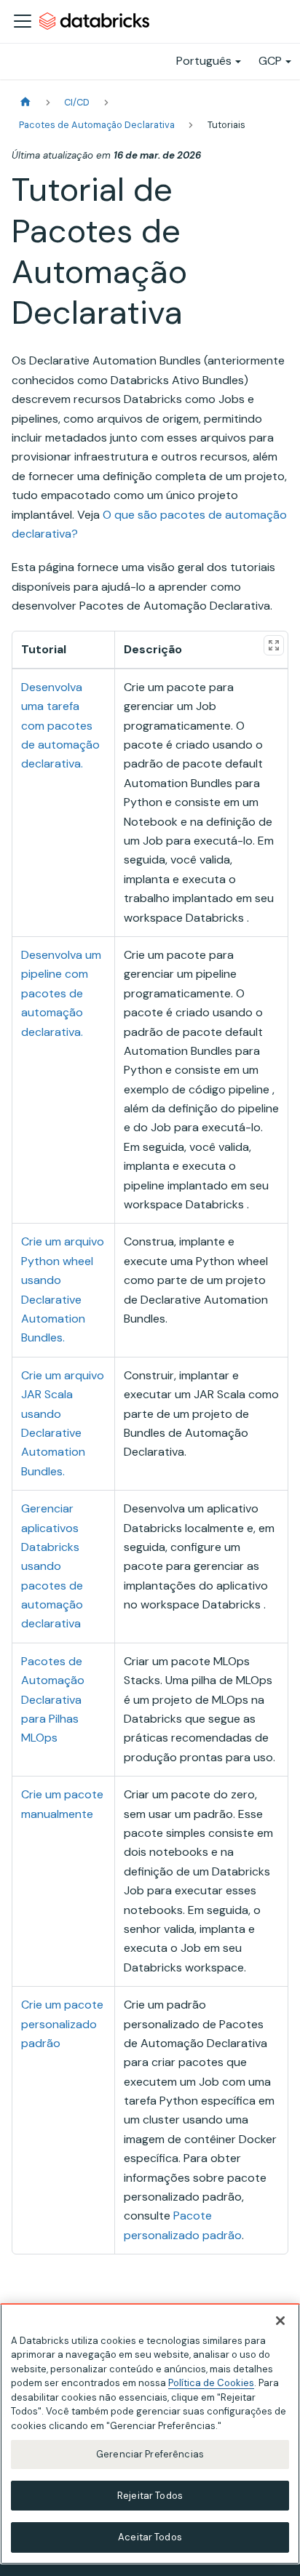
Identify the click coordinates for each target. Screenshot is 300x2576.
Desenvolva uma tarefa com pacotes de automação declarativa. (60, 726)
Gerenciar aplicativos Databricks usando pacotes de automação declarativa (52, 1566)
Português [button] (204, 61)
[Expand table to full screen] (274, 645)
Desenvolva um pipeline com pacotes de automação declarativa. (61, 993)
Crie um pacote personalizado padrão (62, 2024)
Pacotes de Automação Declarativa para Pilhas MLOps (53, 1700)
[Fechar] (280, 2321)
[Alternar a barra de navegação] (23, 21)
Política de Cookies (211, 2383)
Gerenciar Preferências (150, 2454)
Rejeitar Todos (150, 2496)
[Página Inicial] (25, 102)
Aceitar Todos (150, 2537)
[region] (150, 2434)
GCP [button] (270, 61)
